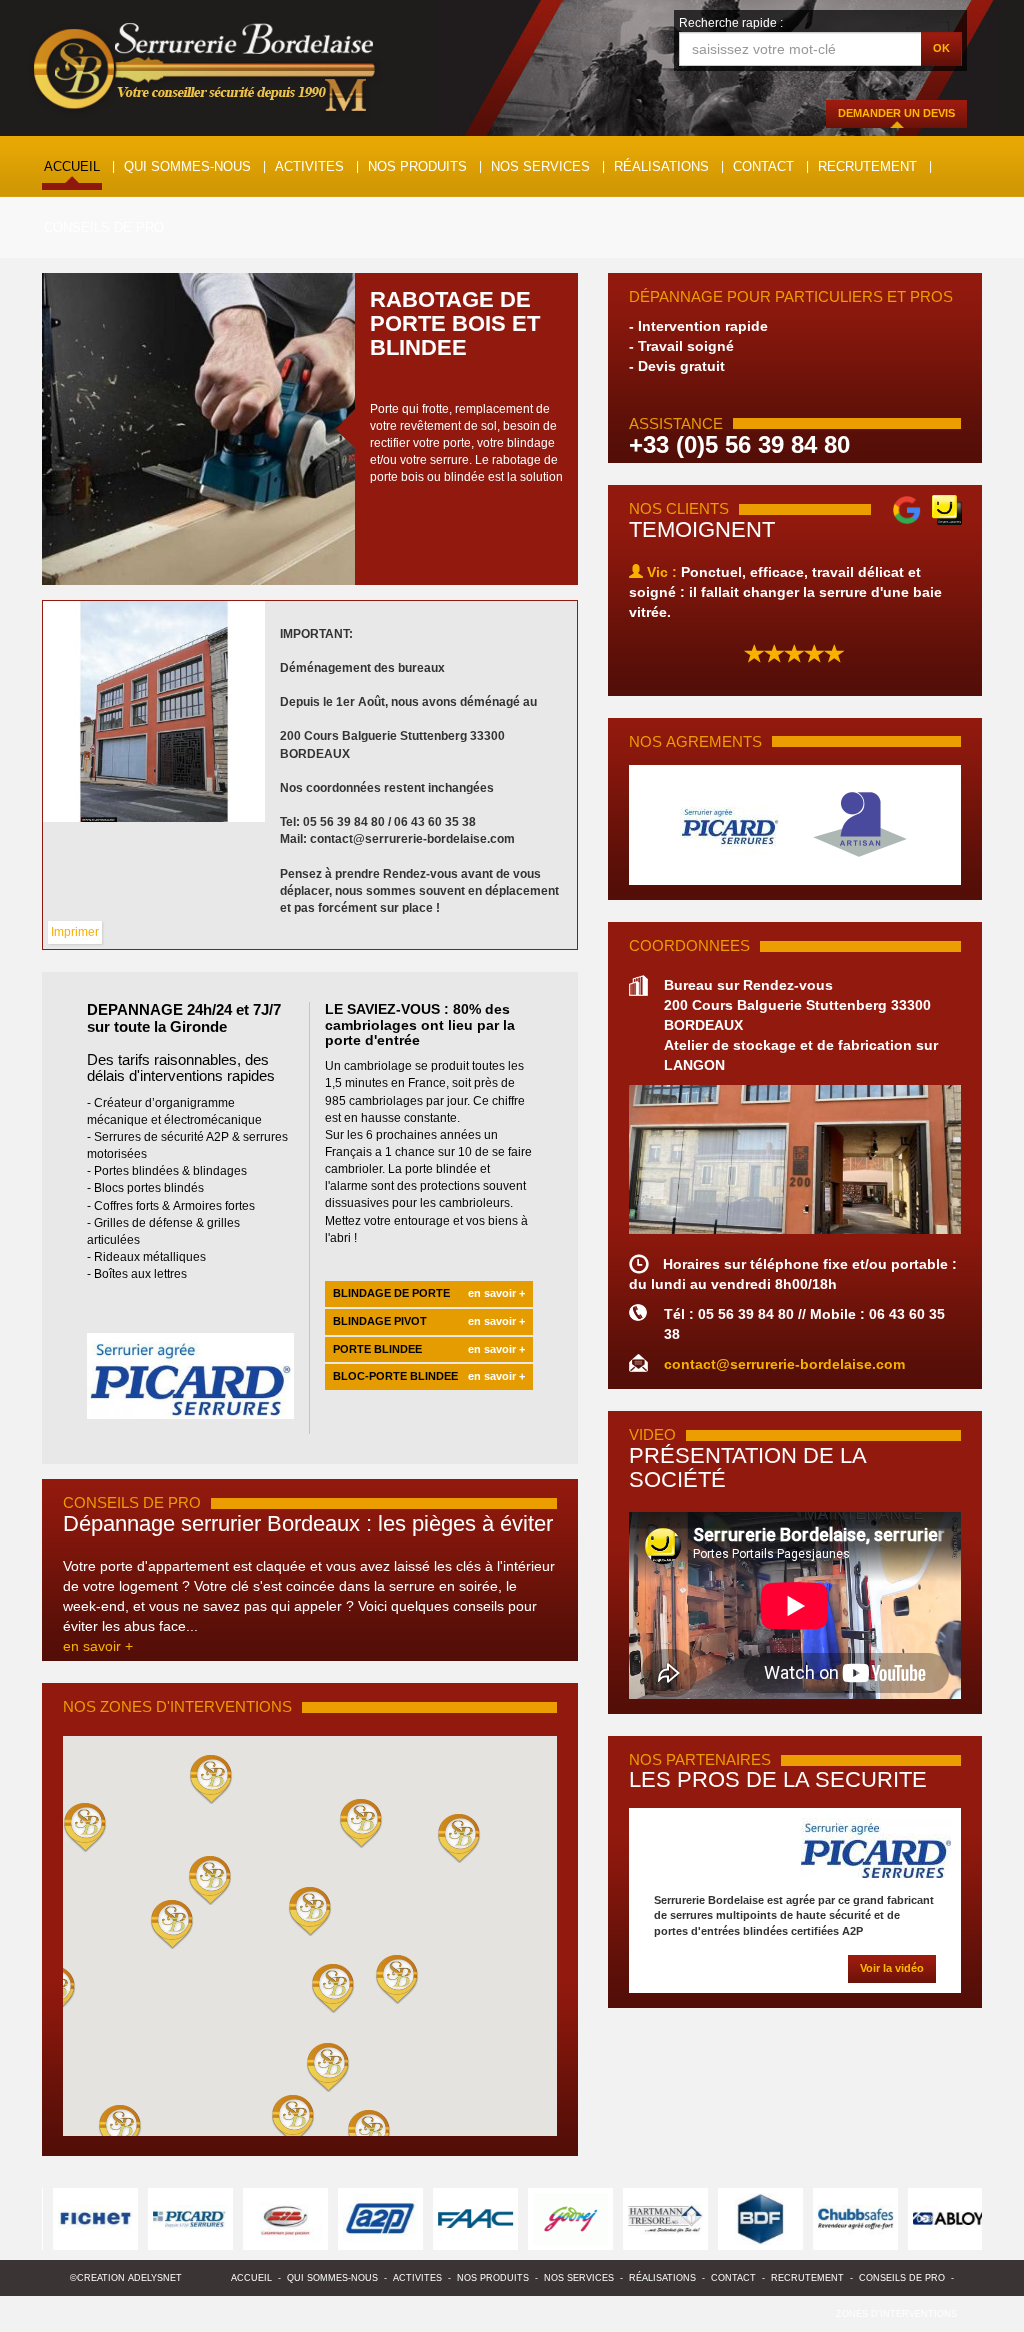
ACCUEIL (72, 166)
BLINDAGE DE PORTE (429, 1293)
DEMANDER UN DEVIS (896, 113)
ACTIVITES (309, 166)
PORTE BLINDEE (429, 1349)
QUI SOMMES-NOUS (187, 166)
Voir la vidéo (892, 1968)
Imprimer (75, 932)
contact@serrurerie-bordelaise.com (784, 1364)
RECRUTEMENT (867, 166)
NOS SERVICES (540, 166)
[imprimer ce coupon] (154, 712)
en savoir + (98, 1646)
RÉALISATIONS (661, 166)
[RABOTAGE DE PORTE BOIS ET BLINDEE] (198, 429)
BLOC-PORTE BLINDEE (429, 1376)
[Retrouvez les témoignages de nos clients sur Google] (907, 509)
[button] (310, 1911)
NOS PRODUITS (417, 166)
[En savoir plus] (795, 1848)
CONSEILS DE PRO (104, 227)
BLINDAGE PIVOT (429, 1321)
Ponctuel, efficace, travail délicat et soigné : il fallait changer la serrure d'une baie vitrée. (785, 592)
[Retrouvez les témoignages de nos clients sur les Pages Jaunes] (947, 509)
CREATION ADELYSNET (129, 2278)
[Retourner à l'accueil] (205, 72)
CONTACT (763, 166)
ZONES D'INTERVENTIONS (896, 2314)
